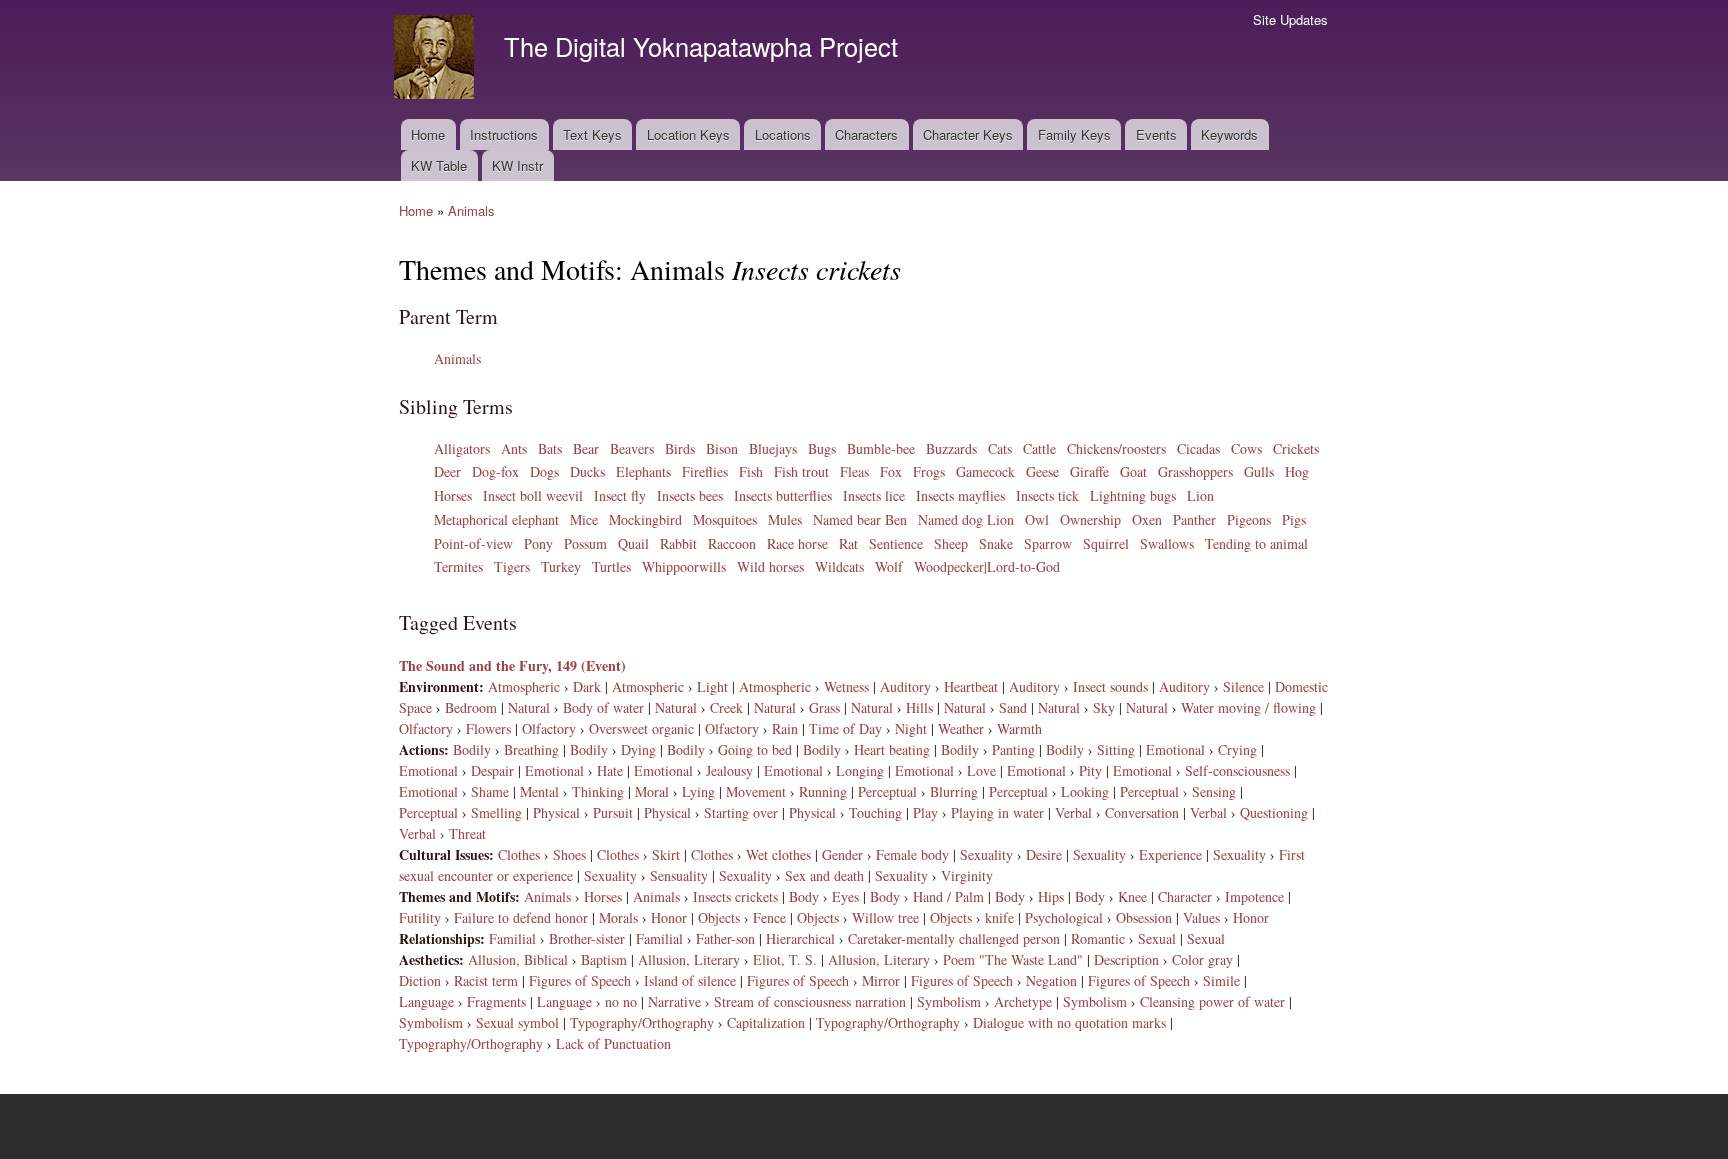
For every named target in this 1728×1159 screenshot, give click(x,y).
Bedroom (471, 707)
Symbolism (949, 1001)
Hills (919, 707)
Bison (722, 448)
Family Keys (1074, 134)
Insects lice (874, 495)
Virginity (967, 875)
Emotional (1175, 749)
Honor (669, 917)
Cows (1246, 448)
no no (621, 1001)
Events (1156, 134)
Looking (1085, 791)
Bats (550, 448)
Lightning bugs (1133, 495)
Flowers (488, 728)
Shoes (569, 854)
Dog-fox (495, 471)
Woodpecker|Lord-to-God (987, 566)
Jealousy (729, 770)
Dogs (544, 471)
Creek (726, 707)
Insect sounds (1110, 686)
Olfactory (426, 728)
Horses (453, 495)
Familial (512, 938)
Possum (585, 543)
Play (925, 812)
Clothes (519, 854)
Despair (492, 770)
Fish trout (801, 471)
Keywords (1229, 134)
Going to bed (755, 749)
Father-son (725, 938)
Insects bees (690, 495)
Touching (875, 812)
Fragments (496, 1001)
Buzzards (951, 448)
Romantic (1098, 938)
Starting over (741, 812)
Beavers (632, 448)
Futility (420, 917)
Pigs (1294, 519)
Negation (1051, 980)
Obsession (1144, 917)
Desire (1044, 854)
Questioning (1274, 812)
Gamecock (985, 471)
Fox (891, 471)
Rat (848, 543)
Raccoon (732, 543)
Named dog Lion (966, 519)
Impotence (1254, 896)
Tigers (512, 566)
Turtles (611, 566)
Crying (1237, 749)
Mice (584, 519)
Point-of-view (473, 543)
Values (1201, 917)
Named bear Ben (860, 519)
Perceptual (887, 791)
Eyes (845, 896)
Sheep (951, 543)
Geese (1042, 471)
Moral (652, 791)
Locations (783, 134)
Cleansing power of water (1212, 1001)
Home (428, 134)
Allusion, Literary (689, 959)
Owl (1037, 519)
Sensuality (679, 875)
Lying (698, 791)
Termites (458, 566)
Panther (1194, 519)
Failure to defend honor (521, 917)
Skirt (666, 854)
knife (999, 917)
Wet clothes (778, 854)
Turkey (561, 566)
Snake (996, 543)
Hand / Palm (948, 896)
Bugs (822, 448)
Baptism (604, 959)
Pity (1090, 770)
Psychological (1064, 917)
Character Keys (968, 134)
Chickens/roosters (1116, 448)
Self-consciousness (1237, 770)
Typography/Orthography (642, 1022)
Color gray (1202, 959)
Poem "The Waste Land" (1013, 959)
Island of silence (690, 980)
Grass (824, 707)
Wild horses (770, 566)
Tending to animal (1256, 543)
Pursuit (613, 812)
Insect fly (620, 495)
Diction (420, 980)
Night (911, 728)
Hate (610, 770)
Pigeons (1249, 519)
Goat (1133, 471)
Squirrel (1106, 543)
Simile (1221, 980)
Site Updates (1290, 19)
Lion (1200, 495)
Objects (719, 917)
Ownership (1090, 519)
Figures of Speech (580, 980)
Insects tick (1047, 495)
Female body (912, 854)
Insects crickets (735, 896)
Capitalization (766, 1022)
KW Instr (517, 165)
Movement (756, 791)
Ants (514, 448)
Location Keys (688, 134)
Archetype (1023, 1001)
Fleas (854, 471)
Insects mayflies (960, 495)
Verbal (1073, 812)
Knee (1132, 896)
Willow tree (885, 917)
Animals (471, 210)
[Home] (436, 59)
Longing (860, 770)
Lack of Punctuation (613, 1043)
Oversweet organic (641, 728)
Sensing (1214, 791)
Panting (1013, 749)
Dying (638, 749)
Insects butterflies (783, 495)
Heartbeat (971, 686)
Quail (633, 543)
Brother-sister (587, 938)
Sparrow (1048, 543)
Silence (1243, 686)
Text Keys (592, 134)
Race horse (797, 543)
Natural (529, 707)
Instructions (504, 134)
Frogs (929, 471)
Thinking (598, 791)
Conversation (1142, 812)
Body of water (603, 707)
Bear (586, 448)
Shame (490, 791)
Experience (1170, 854)
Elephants (643, 471)
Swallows (1167, 543)
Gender (842, 854)
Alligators (462, 448)
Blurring (954, 791)
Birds (680, 448)
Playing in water (997, 812)
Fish (751, 471)
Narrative (674, 1001)
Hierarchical (800, 938)
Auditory (905, 686)
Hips (1051, 896)
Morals (618, 917)
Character (1185, 896)
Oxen (1147, 519)
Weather (961, 728)
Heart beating (892, 749)
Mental (539, 791)
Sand (1013, 707)
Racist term (486, 980)
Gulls (1259, 471)
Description (1126, 959)
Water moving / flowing (1248, 707)
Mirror (881, 980)
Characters (866, 134)
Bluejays (773, 448)
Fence (769, 917)
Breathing (531, 749)
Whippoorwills (684, 566)
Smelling (496, 812)
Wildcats (839, 566)
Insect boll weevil (533, 495)
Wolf (889, 566)
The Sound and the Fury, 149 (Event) (512, 665)
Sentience (896, 543)
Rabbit (678, 543)
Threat (467, 833)
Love (981, 770)
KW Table (439, 165)
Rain (785, 728)
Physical (556, 812)
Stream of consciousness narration (810, 1001)
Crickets (1296, 448)
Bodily (472, 749)
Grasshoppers (1195, 471)
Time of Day (845, 728)
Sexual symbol (517, 1022)
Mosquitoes (725, 519)
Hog (1297, 471)
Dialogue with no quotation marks (1069, 1022)
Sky (1104, 707)
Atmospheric (524, 686)
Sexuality (986, 854)
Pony (538, 543)
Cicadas (1198, 448)
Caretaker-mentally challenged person (954, 938)
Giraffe (1089, 471)
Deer (447, 471)
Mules (785, 519)
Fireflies (705, 471)
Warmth (1019, 728)
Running (823, 791)
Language (426, 1001)
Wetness (846, 686)
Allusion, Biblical (518, 959)
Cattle (1039, 448)
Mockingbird (645, 519)
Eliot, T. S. (785, 959)
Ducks (587, 471)
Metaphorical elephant (496, 519)
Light (712, 686)
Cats (1000, 448)
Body (804, 896)
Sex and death (824, 875)
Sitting (1116, 749)
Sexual (1157, 938)
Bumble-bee (881, 448)
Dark (587, 686)
